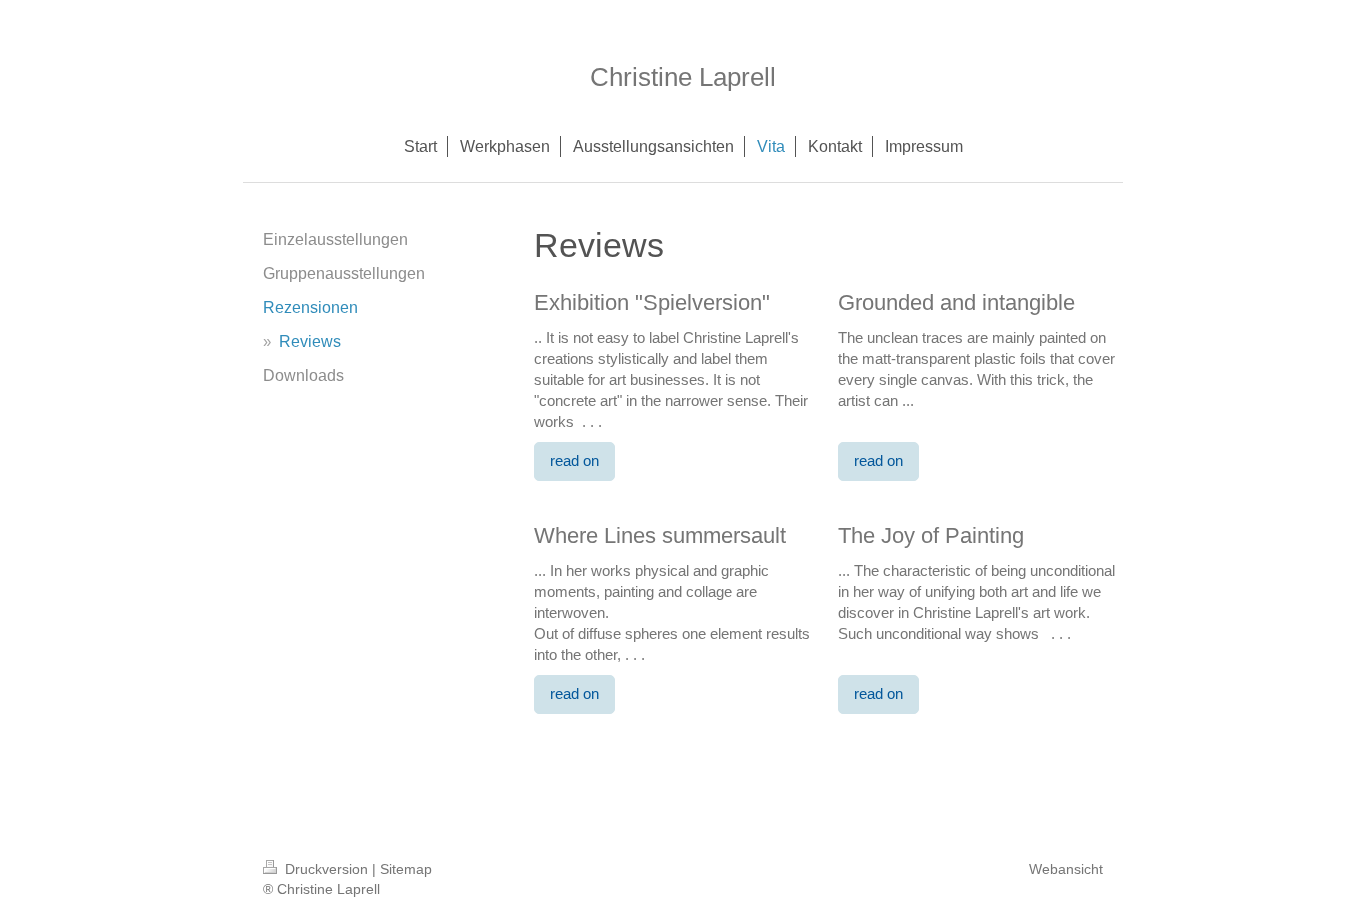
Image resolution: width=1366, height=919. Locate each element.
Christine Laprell (683, 77)
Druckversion (326, 869)
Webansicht (1066, 869)
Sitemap (406, 869)
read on (574, 460)
